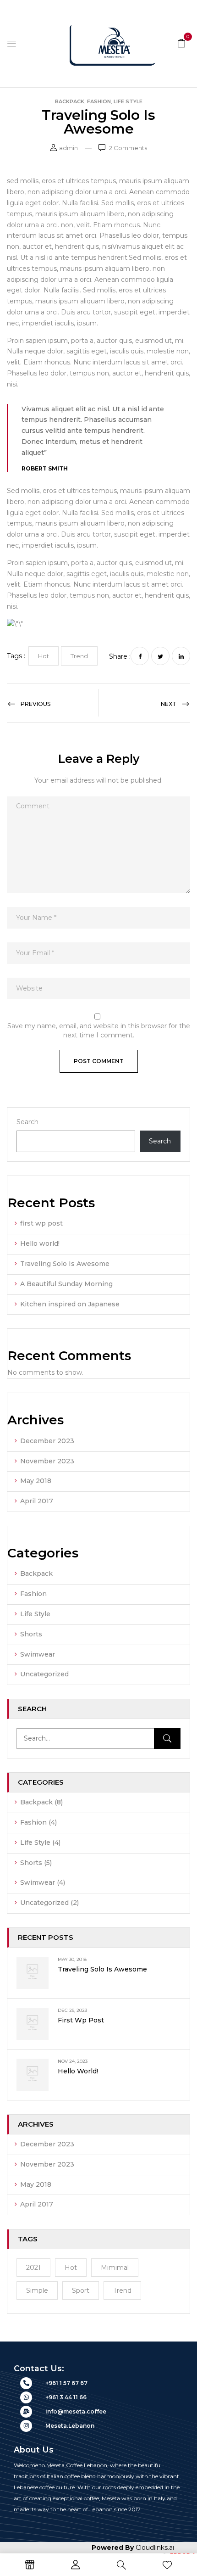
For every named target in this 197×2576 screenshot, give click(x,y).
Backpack (70, 101)
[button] (181, 43)
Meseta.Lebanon (70, 2426)
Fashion (99, 101)
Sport (81, 2290)
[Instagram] (26, 2426)
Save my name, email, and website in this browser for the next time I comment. (99, 1030)
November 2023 (47, 1461)
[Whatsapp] (26, 2397)
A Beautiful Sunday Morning (66, 1284)
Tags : (16, 656)
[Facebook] (140, 656)
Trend (122, 2290)
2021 (33, 2268)
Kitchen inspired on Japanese (70, 1304)
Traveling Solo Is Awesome (65, 1264)
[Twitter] (160, 656)
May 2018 (36, 1481)
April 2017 (37, 1501)
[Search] (167, 1739)
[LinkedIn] (181, 656)
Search (27, 1122)
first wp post (41, 1223)
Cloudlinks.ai (155, 2548)
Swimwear (38, 1654)
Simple (37, 2290)
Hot (71, 2268)
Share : (120, 656)
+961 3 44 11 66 (66, 2397)
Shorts (31, 1634)
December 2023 (47, 1441)
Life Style (128, 101)
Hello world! (40, 1243)
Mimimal (115, 2268)
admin (68, 148)
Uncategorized (44, 1674)
